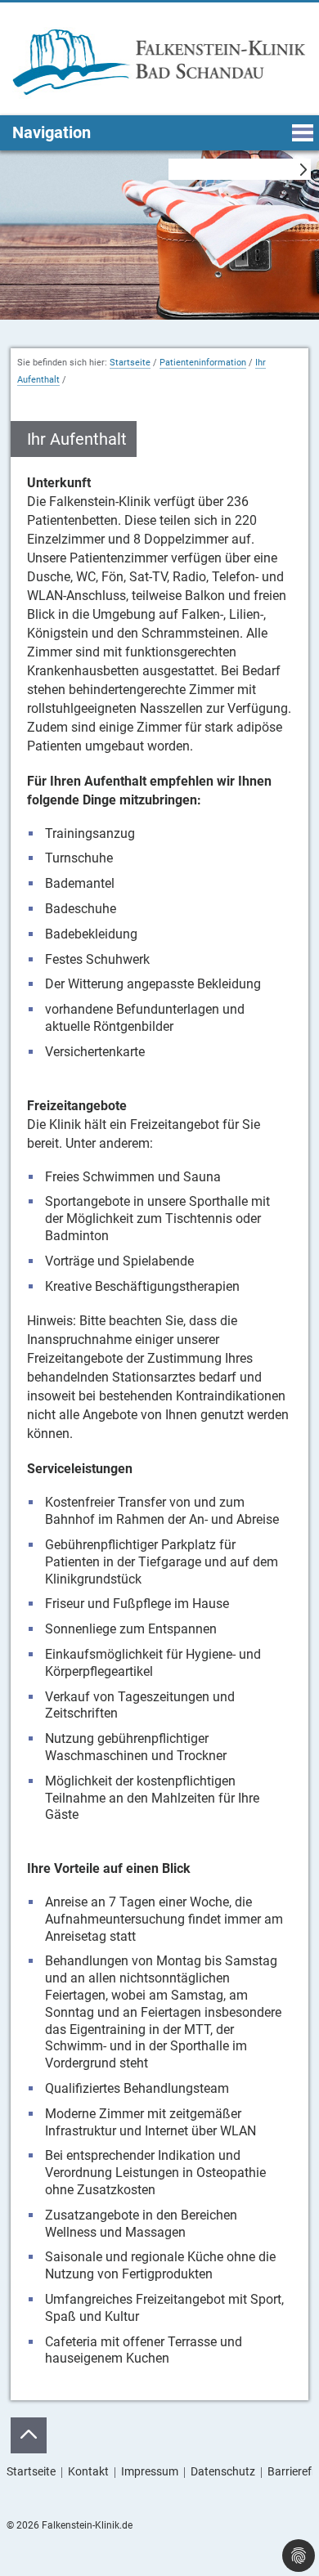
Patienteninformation (203, 363)
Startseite (130, 363)
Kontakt (88, 2471)
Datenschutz (223, 2471)
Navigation (52, 132)
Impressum (150, 2471)
